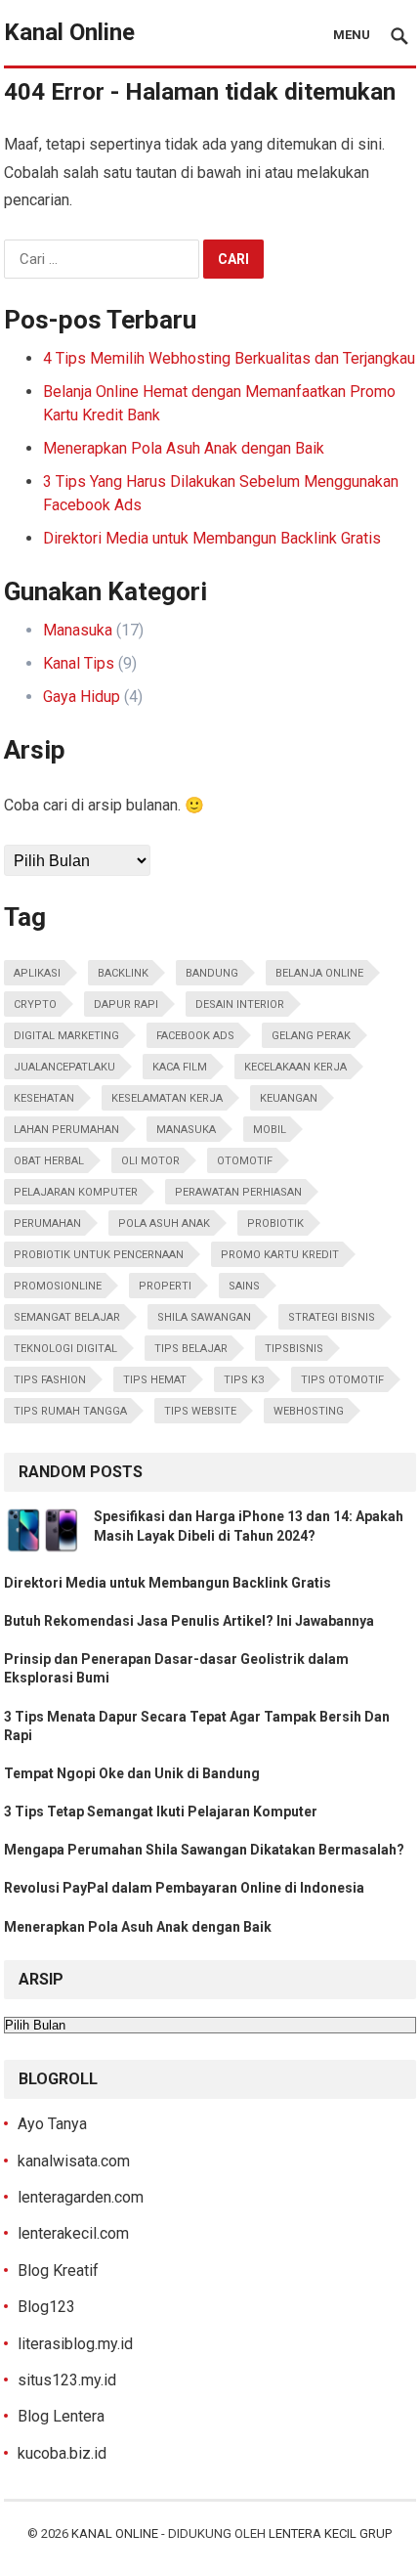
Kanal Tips (79, 663)
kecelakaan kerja (295, 1067)
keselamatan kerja (167, 1098)
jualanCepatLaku (64, 1067)
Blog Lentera (61, 2416)
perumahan (47, 1223)
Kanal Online (69, 32)
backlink (123, 973)
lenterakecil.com (73, 2233)
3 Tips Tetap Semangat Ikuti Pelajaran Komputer (161, 1812)
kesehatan (44, 1098)
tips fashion (50, 1380)
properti (165, 1286)
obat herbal (49, 1161)
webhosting (309, 1411)
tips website (200, 1411)
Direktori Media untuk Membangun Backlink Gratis (212, 538)
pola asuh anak (164, 1223)
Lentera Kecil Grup (330, 2533)
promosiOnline (58, 1286)
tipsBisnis (294, 1349)
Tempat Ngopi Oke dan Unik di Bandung (132, 1773)
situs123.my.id (67, 2380)
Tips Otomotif (342, 1380)
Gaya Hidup (82, 697)
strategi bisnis (332, 1317)
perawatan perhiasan (238, 1192)
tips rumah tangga (70, 1411)
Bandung (212, 973)
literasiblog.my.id (75, 2344)
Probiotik (275, 1223)
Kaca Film (180, 1067)
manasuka (186, 1130)
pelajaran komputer (76, 1192)
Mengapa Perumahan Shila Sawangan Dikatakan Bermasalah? (204, 1850)
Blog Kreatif (58, 2270)
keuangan (289, 1098)
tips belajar (191, 1349)
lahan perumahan (66, 1130)
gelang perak (311, 1036)
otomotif (245, 1161)
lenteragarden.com (81, 2197)
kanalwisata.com (74, 2161)
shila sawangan (204, 1317)
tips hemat (155, 1380)
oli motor (150, 1161)
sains (244, 1286)
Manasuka (78, 630)
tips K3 (244, 1380)
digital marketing (66, 1036)
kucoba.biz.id (62, 2453)
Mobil (270, 1130)
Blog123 (46, 2307)
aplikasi (37, 973)
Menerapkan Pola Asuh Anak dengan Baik (184, 448)
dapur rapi (126, 1004)
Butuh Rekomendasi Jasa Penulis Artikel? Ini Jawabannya (189, 1621)
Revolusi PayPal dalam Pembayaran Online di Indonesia (184, 1888)
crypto (35, 1004)
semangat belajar (67, 1317)
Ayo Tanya (52, 2124)
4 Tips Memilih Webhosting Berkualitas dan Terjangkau (229, 358)
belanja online (319, 973)
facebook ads (195, 1036)
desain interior (240, 1004)
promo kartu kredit (280, 1255)
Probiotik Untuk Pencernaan (99, 1255)
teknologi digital (65, 1349)
